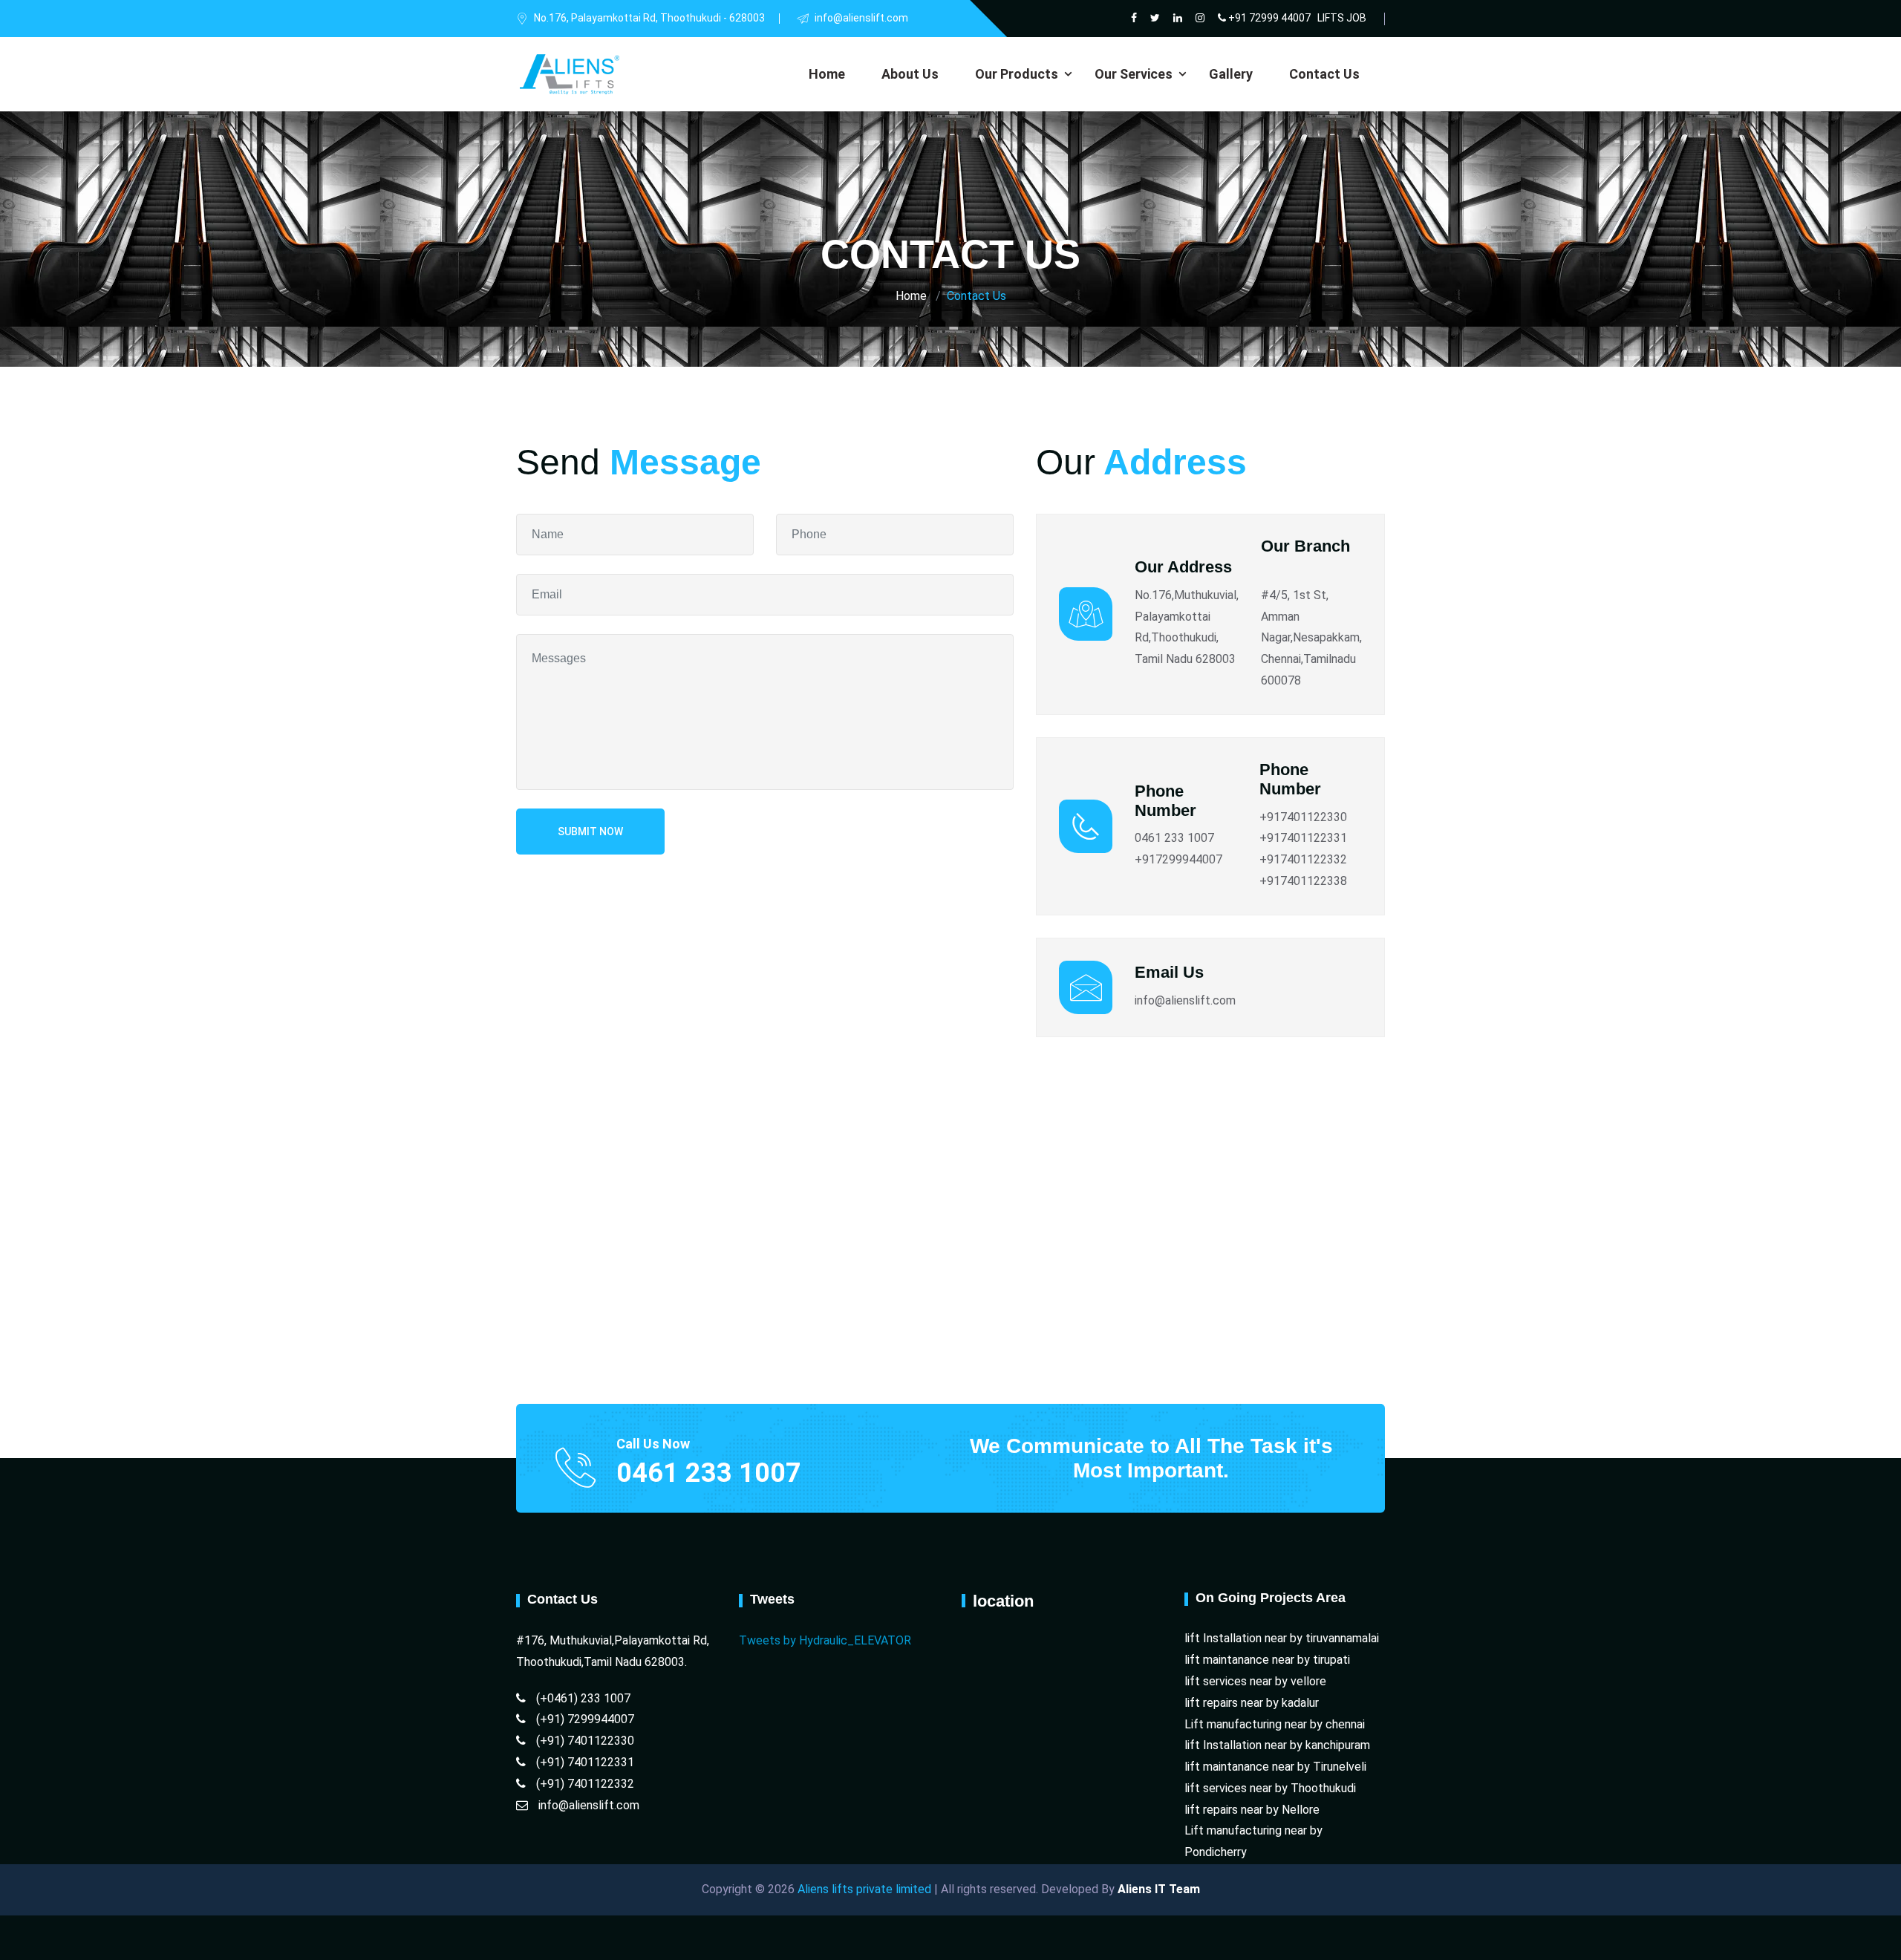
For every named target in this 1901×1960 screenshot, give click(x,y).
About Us (910, 74)
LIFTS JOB (1342, 18)
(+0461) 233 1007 (582, 1698)
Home (827, 74)
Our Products (1017, 74)
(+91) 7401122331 (584, 1762)
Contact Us (1324, 74)
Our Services (1134, 74)
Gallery (1231, 74)
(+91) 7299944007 (584, 1719)
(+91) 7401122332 (584, 1784)
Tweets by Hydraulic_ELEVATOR (825, 1640)
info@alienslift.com (587, 1805)
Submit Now (590, 832)
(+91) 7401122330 (584, 1741)
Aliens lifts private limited (863, 1889)
